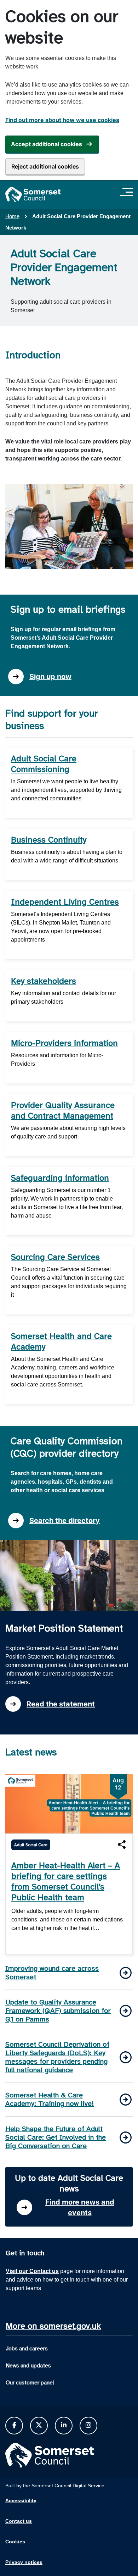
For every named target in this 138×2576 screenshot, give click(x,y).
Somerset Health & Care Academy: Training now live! (50, 2099)
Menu (128, 192)
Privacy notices (24, 2562)
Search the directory (65, 1521)
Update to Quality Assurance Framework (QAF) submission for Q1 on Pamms (58, 2011)
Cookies (15, 2542)
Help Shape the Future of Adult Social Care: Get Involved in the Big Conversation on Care (56, 2137)
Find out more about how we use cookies (62, 120)
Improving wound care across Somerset (52, 1973)
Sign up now (50, 677)
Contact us (19, 2521)
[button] (122, 1844)
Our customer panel (30, 2383)
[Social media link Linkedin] (64, 2425)
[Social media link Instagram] (88, 2425)
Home (12, 216)
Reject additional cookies (45, 166)
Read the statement (61, 1704)
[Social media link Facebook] (14, 2425)
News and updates (28, 2366)
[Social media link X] (39, 2425)
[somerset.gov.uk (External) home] (33, 195)
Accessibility (21, 2500)
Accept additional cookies (47, 144)
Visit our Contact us (32, 2271)
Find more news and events (80, 2207)
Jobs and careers (27, 2349)
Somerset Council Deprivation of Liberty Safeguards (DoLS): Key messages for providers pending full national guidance (57, 2057)
